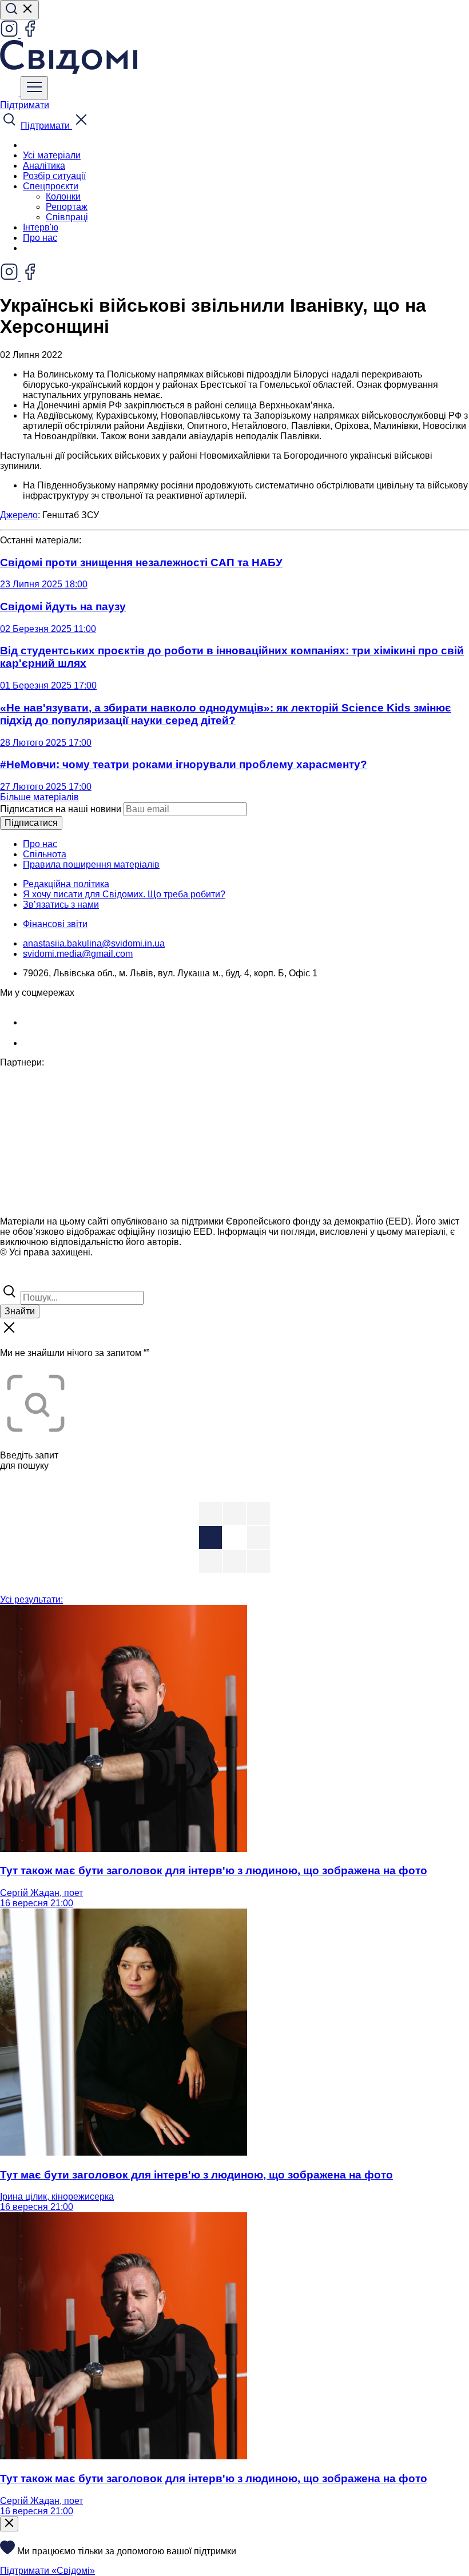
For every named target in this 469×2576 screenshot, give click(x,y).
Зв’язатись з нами (61, 905)
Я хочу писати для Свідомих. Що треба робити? (124, 894)
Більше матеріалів (39, 797)
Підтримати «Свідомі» (47, 2571)
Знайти (20, 1311)
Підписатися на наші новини (61, 809)
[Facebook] (30, 35)
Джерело (19, 515)
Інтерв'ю (41, 227)
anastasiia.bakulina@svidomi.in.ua (94, 943)
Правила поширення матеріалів (91, 864)
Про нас (40, 238)
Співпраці (67, 217)
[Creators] (23, 1277)
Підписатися (31, 823)
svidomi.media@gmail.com (78, 954)
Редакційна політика (66, 884)
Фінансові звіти (55, 924)
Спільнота (45, 854)
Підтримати (25, 105)
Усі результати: (31, 1599)
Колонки (63, 196)
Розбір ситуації (54, 176)
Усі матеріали (52, 155)
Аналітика (44, 166)
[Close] (9, 2524)
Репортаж (67, 207)
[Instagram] (10, 35)
